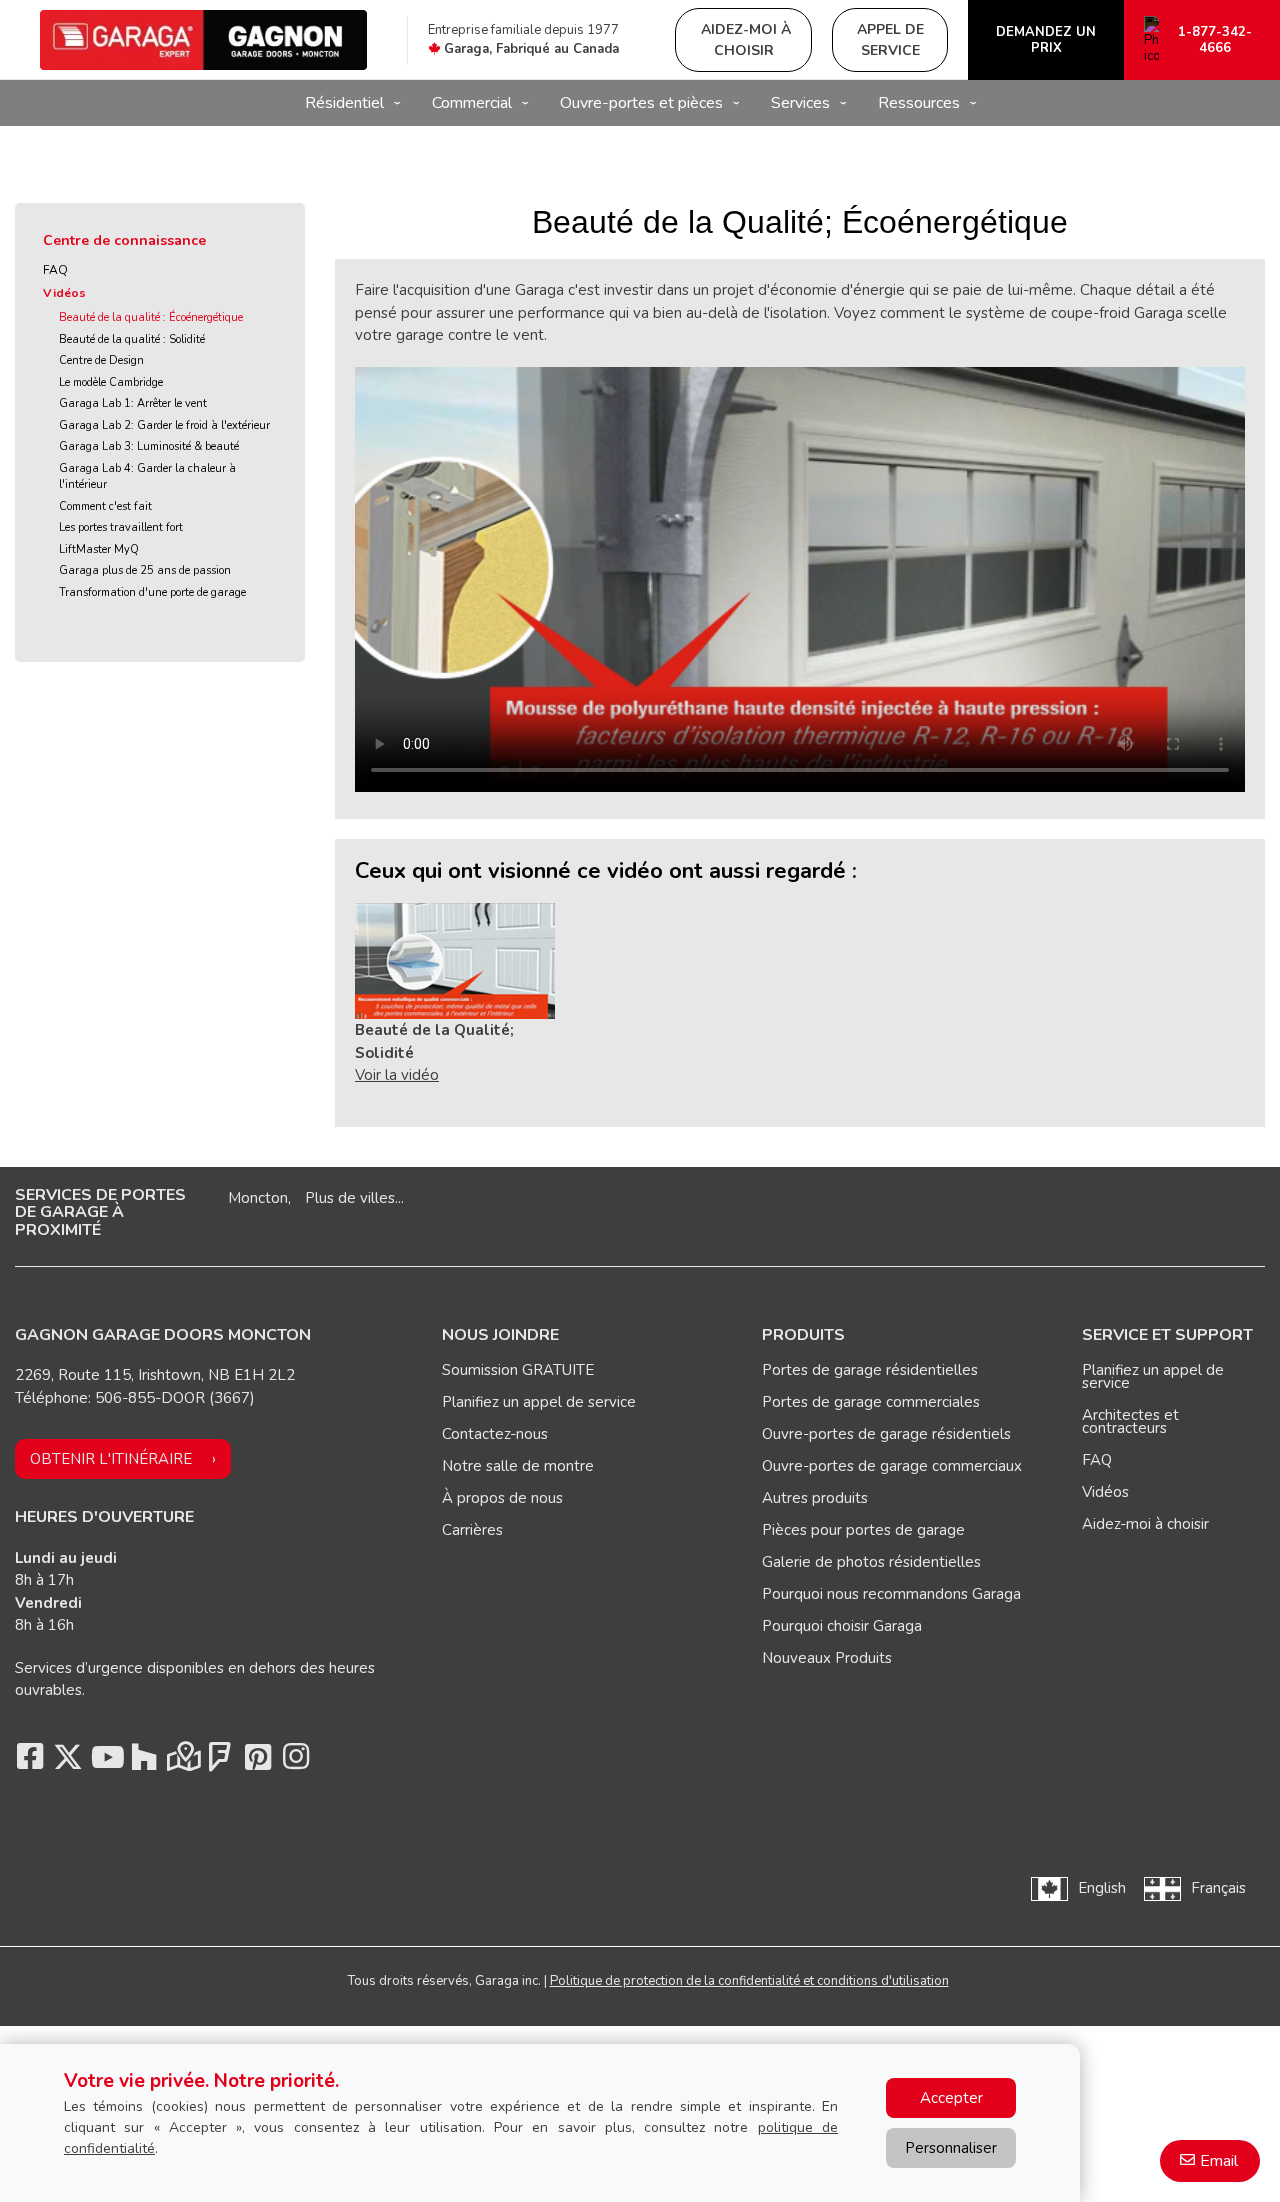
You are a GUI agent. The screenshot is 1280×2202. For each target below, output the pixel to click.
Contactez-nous (495, 1434)
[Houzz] (144, 1762)
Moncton (258, 1198)
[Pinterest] (258, 1762)
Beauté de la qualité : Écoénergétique (151, 317)
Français (1218, 1888)
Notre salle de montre (518, 1466)
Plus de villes (350, 1198)
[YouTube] (106, 1762)
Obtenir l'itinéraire (111, 1459)
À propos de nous (502, 1498)
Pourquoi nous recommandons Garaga (891, 1594)
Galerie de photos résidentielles (871, 1562)
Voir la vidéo (397, 1075)
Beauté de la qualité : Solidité (132, 339)
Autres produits (815, 1498)
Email (1219, 2161)
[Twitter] (68, 1762)
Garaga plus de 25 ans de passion (145, 570)
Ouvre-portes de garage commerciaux (892, 1466)
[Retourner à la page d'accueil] (203, 40)
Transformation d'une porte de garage (152, 592)
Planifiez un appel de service (539, 1402)
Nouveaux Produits (827, 1658)
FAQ (55, 270)
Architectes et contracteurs (1130, 1421)
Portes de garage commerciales (871, 1402)
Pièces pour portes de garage (863, 1530)
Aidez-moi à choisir (1145, 1524)
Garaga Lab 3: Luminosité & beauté (149, 446)
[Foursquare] (220, 1762)
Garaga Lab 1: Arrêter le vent (133, 403)
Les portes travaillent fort (121, 527)
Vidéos (64, 293)
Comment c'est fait (105, 506)
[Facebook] (30, 1762)
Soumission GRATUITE (518, 1370)
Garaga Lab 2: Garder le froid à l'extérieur (164, 425)
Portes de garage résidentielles (870, 1370)
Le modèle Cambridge (111, 382)
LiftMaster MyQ (99, 549)
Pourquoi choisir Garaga (842, 1626)
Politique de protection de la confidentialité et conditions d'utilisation (749, 1981)
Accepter (951, 2098)
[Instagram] (296, 1762)
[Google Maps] (182, 1762)
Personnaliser (951, 2148)
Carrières (472, 1530)
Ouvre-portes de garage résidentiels (886, 1434)
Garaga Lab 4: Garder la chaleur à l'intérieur (147, 477)
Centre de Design (101, 360)
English (1102, 1888)
